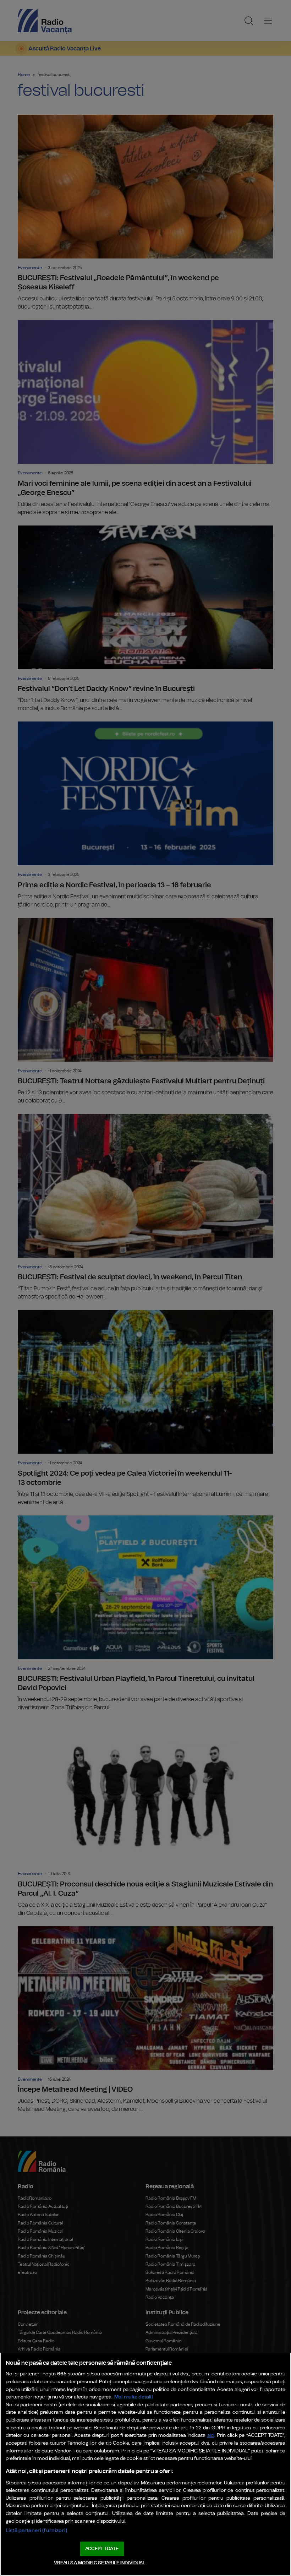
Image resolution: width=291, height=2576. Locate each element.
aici (211, 2436)
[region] (145, 2464)
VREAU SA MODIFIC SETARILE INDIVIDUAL (100, 2563)
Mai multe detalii (134, 2397)
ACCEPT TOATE (102, 2549)
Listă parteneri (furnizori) (36, 2530)
